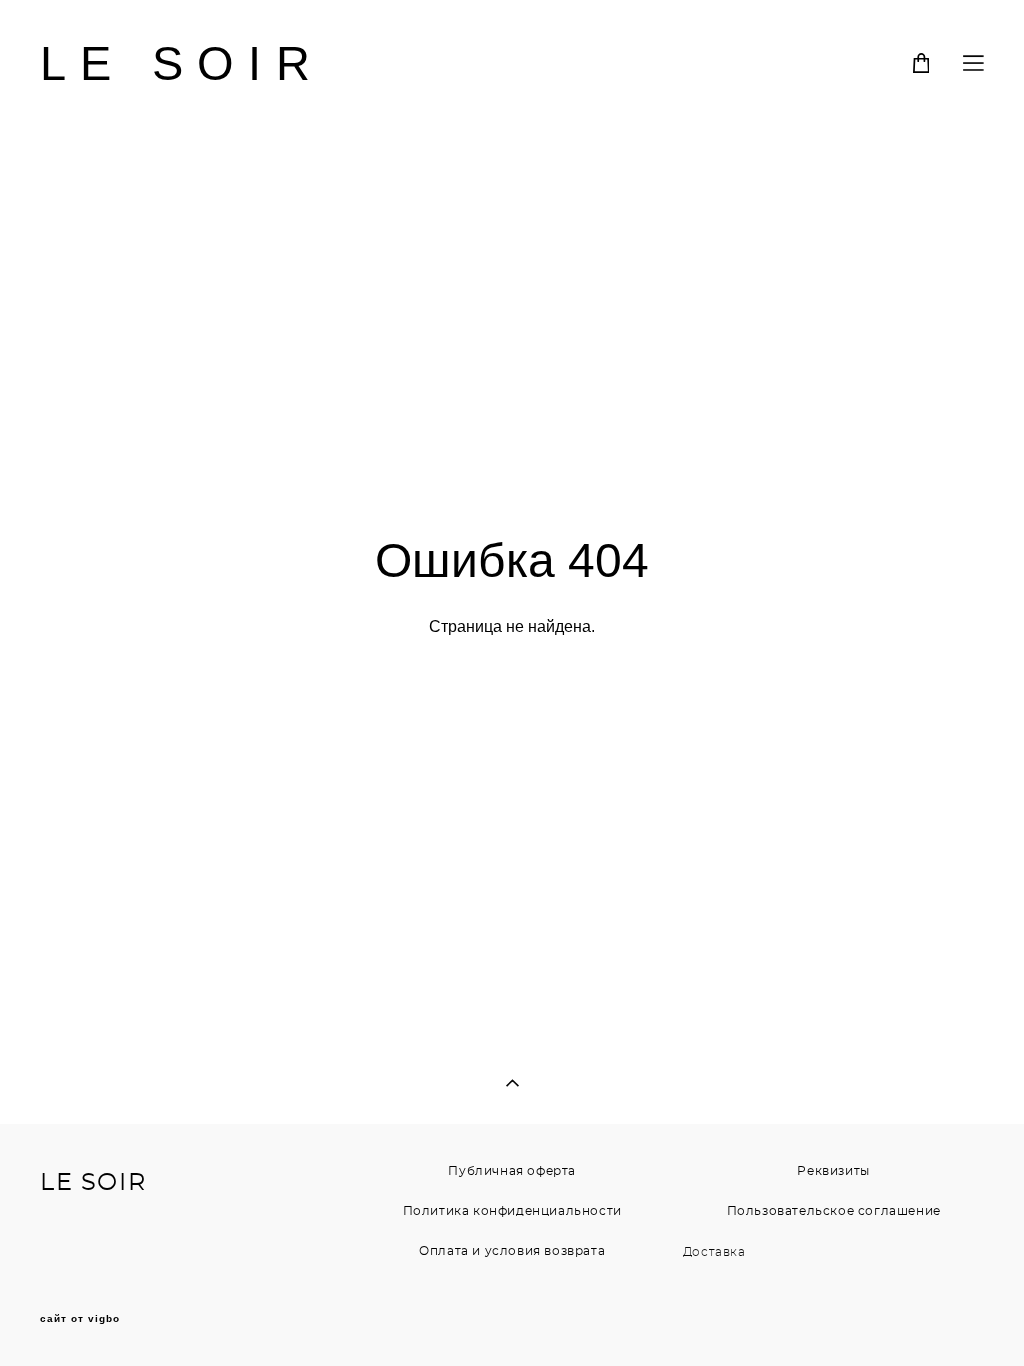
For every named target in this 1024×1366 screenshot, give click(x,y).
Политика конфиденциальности (512, 1211)
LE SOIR (182, 63)
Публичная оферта (512, 1171)
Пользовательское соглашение (834, 1211)
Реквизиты (833, 1171)
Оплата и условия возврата (512, 1251)
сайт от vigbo (80, 1319)
